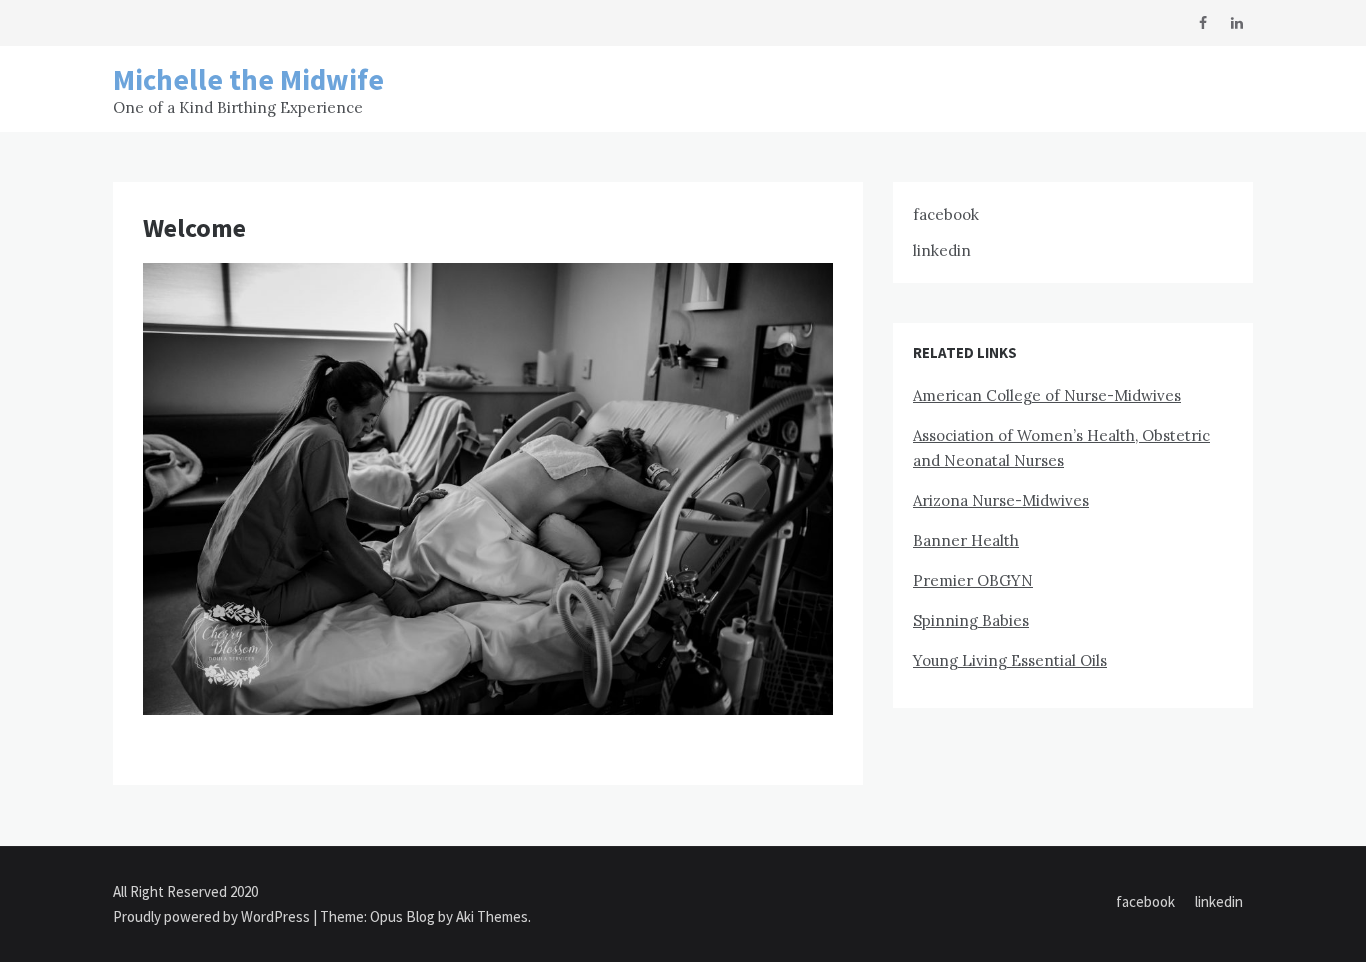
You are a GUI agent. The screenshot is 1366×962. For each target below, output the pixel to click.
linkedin (942, 250)
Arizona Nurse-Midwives (1001, 500)
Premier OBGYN (973, 580)
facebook (946, 214)
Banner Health (966, 540)
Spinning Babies (971, 620)
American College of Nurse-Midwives (1047, 395)
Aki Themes (492, 916)
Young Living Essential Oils (1010, 660)
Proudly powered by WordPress (213, 916)
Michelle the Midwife (248, 79)
